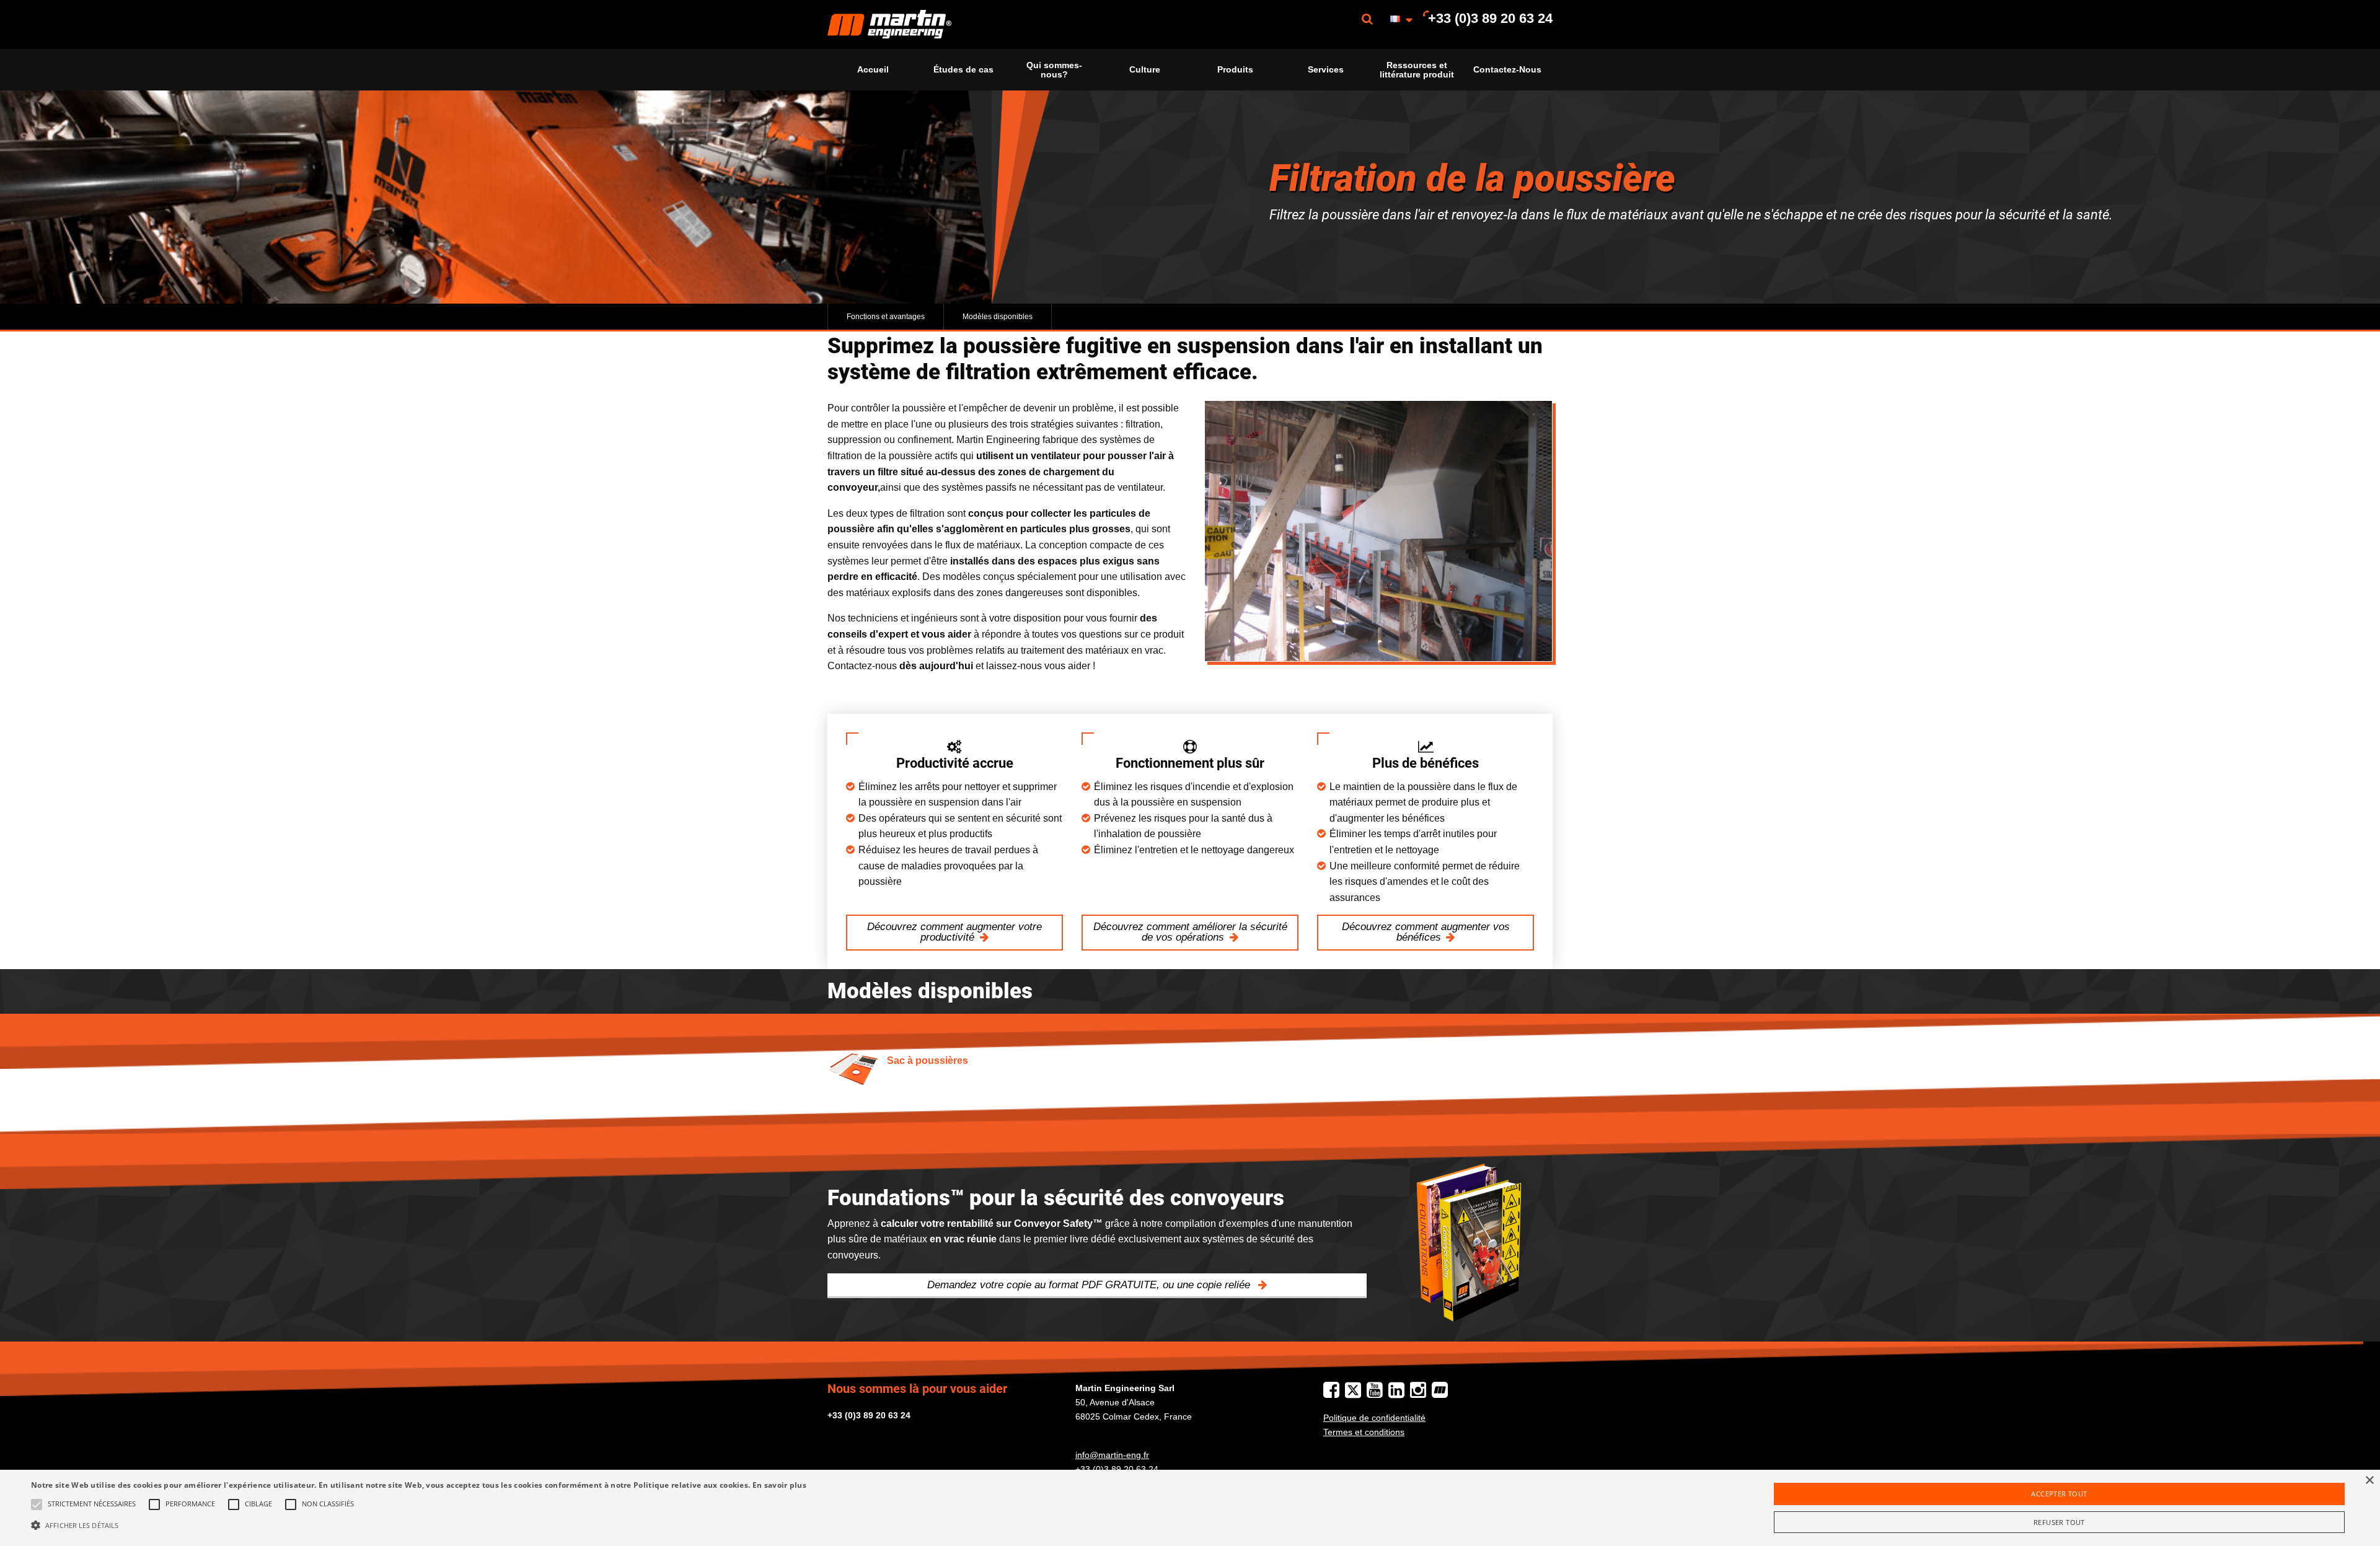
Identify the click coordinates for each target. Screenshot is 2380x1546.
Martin (889, 24)
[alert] (1190, 1508)
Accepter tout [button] (2059, 1494)
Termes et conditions (1364, 1432)
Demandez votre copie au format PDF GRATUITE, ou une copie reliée (1090, 1285)
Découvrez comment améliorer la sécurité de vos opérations (1190, 932)
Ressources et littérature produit (1417, 69)
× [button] (2369, 1481)
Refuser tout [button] (2059, 1522)
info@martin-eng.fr (1112, 1455)
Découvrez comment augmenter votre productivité (954, 932)
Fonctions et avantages (886, 317)
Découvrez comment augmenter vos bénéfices (1426, 932)
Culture (1145, 69)
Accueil (873, 69)
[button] (419, 1525)
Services (1326, 69)
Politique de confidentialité (1374, 1418)
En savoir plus (779, 1485)
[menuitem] (889, 24)
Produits (1235, 69)
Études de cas (963, 69)
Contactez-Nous (1507, 69)
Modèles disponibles (998, 317)
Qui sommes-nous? (1054, 69)
